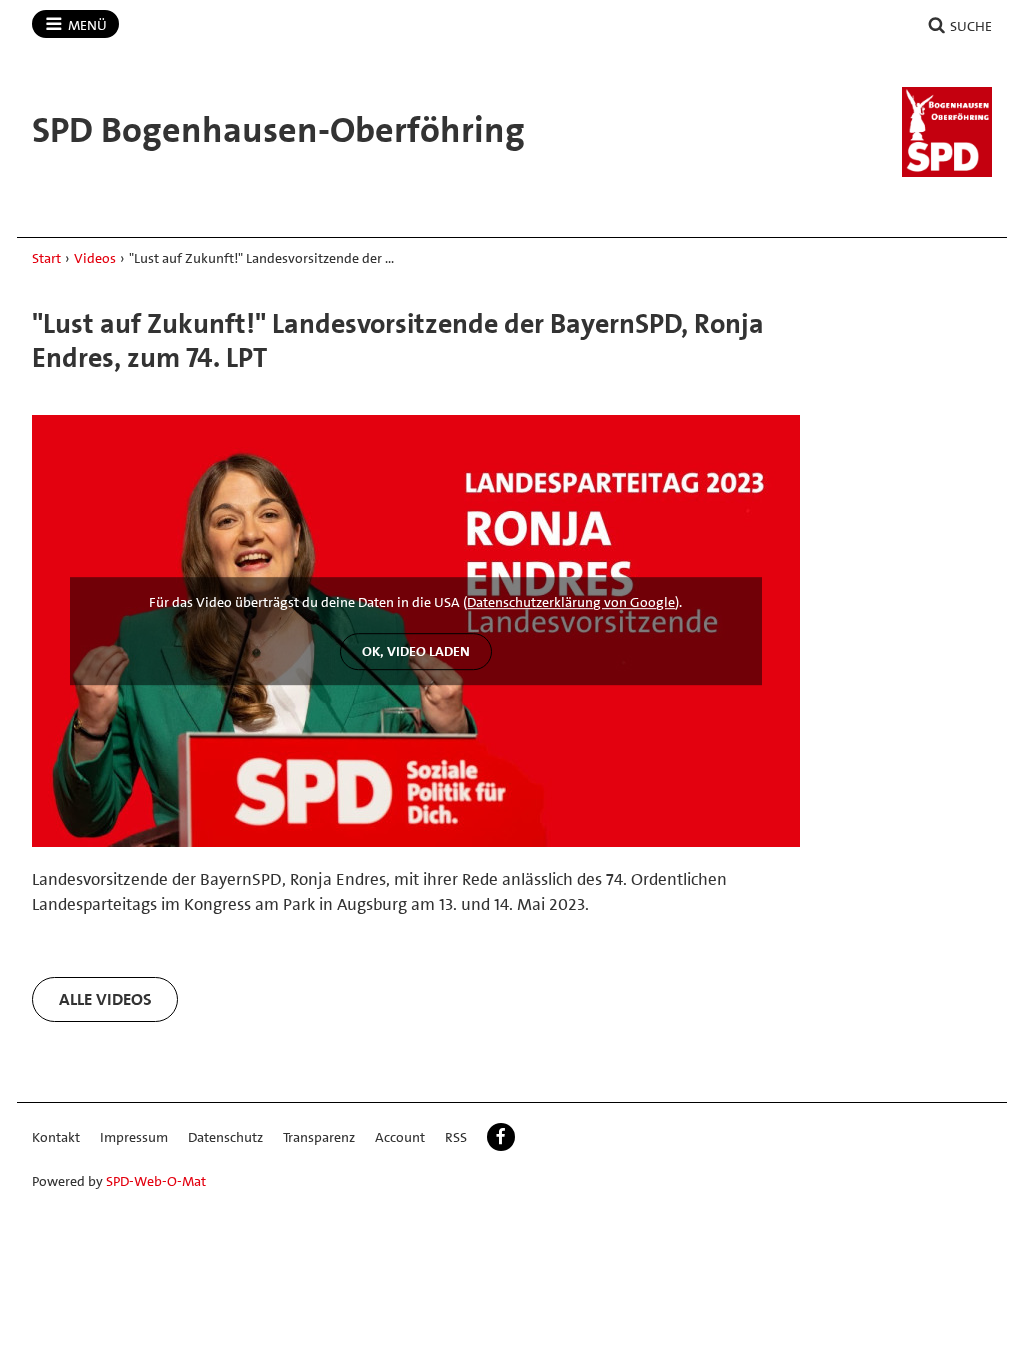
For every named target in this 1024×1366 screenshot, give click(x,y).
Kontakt (56, 1137)
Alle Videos (105, 999)
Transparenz (319, 1137)
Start (46, 258)
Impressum (134, 1137)
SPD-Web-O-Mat (156, 1181)
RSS (456, 1137)
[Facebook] (501, 1137)
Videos (95, 258)
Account (400, 1137)
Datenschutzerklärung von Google (571, 603)
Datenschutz (225, 1137)
